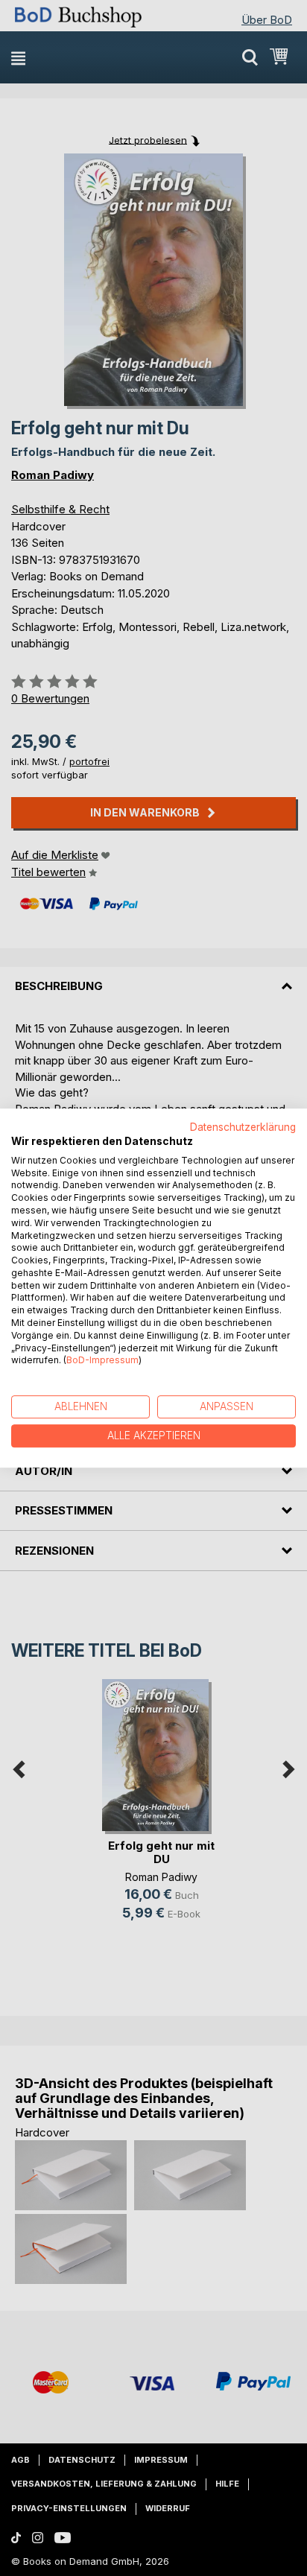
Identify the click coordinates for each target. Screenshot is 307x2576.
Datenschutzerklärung (243, 1127)
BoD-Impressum (102, 1361)
